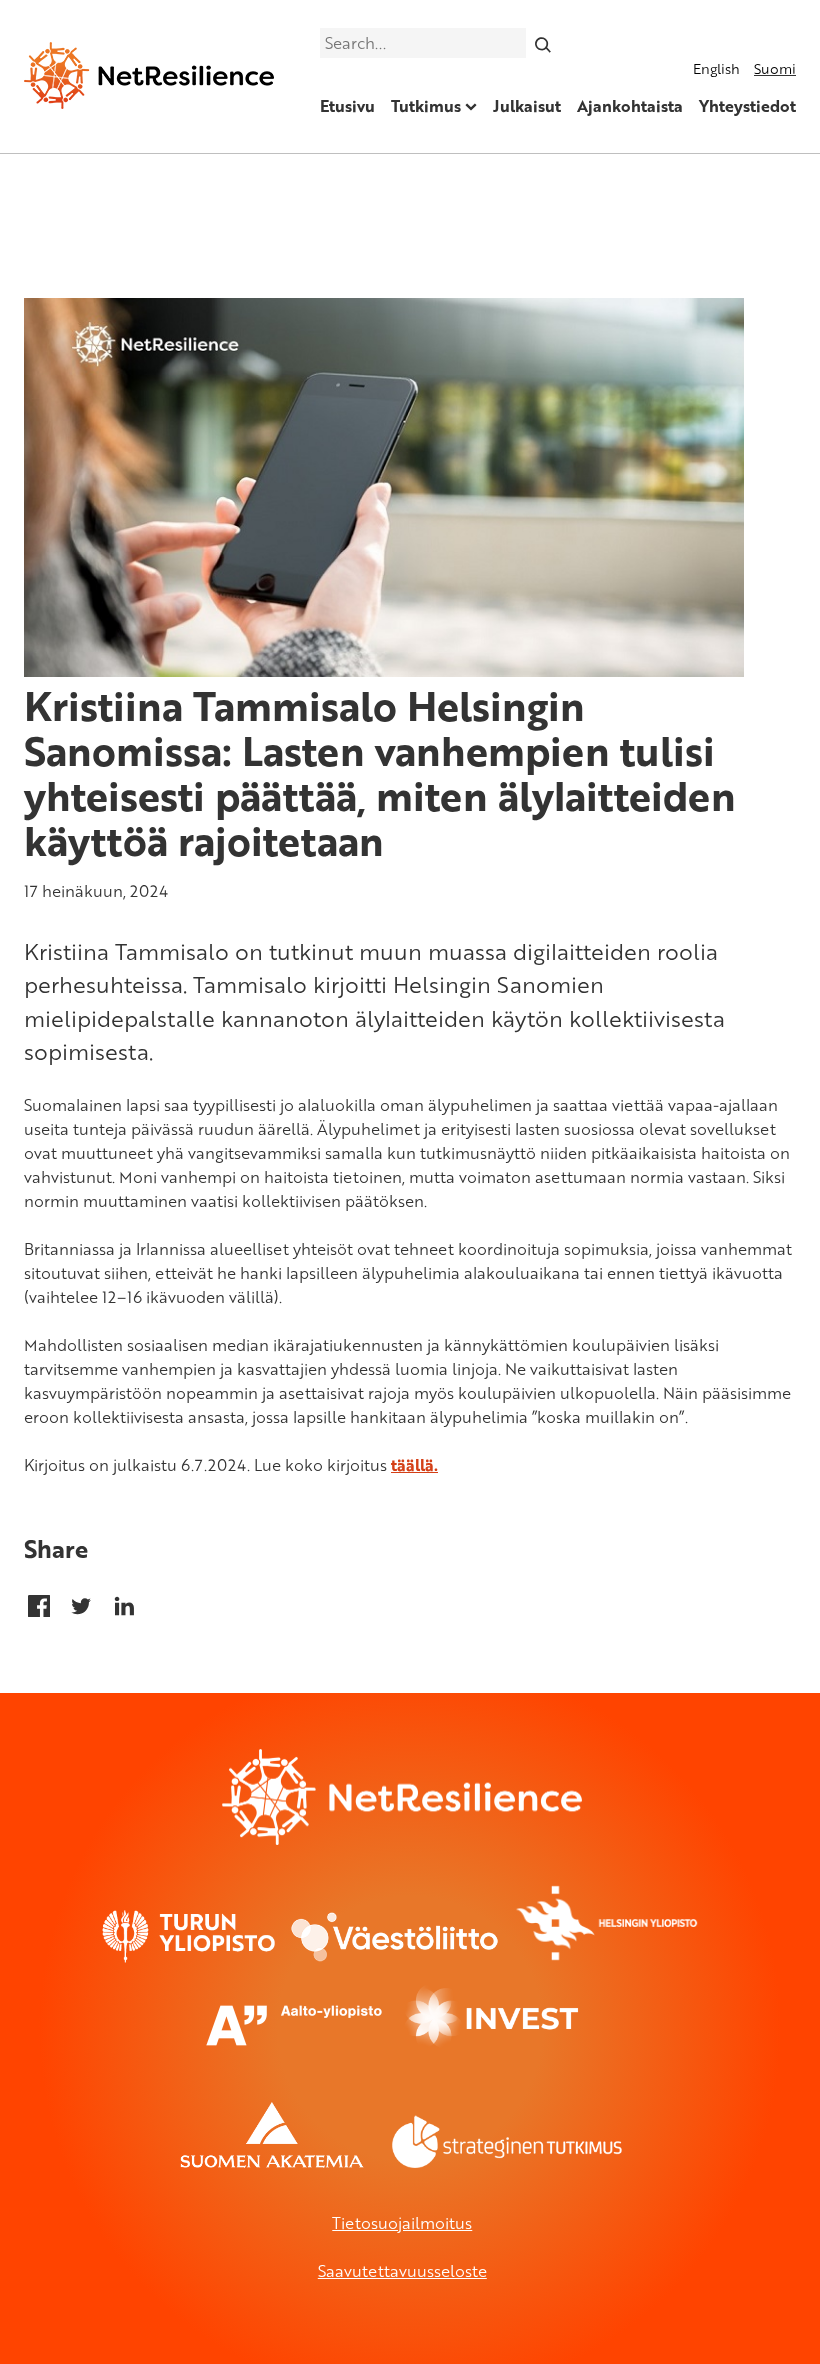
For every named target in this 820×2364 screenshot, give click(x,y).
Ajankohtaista (630, 106)
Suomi (775, 68)
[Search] (543, 43)
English (716, 68)
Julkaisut (527, 106)
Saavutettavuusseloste (402, 2271)
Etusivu (347, 106)
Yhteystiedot (747, 106)
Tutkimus (426, 106)
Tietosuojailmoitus (402, 2223)
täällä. (414, 1465)
